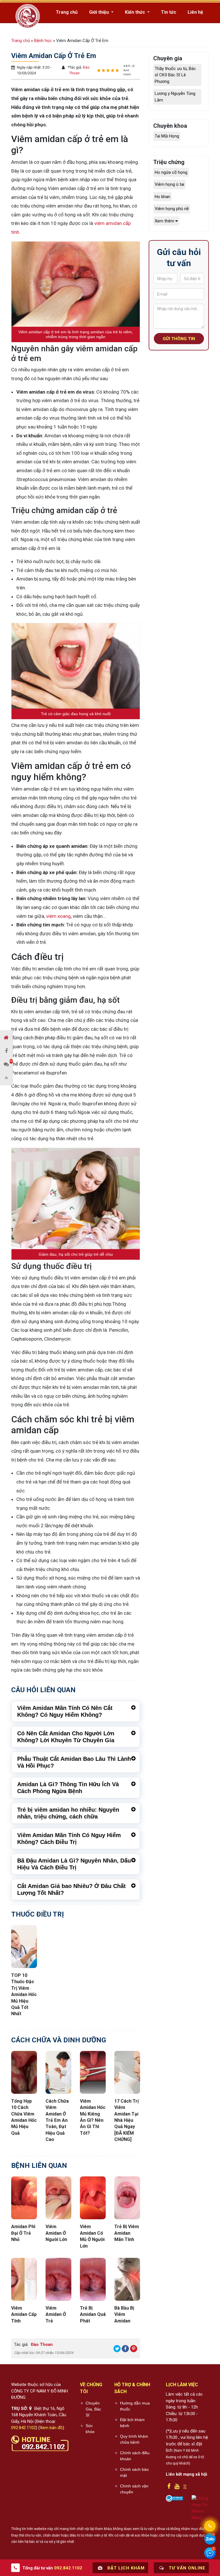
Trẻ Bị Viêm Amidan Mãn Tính (127, 2233)
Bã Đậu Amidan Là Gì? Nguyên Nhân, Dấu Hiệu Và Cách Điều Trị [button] (74, 1864)
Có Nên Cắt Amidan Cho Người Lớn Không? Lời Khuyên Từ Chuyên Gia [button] (66, 1737)
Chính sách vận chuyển (134, 2489)
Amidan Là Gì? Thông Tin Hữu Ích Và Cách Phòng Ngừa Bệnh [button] (68, 1788)
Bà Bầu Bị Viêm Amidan (124, 2314)
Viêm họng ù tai (169, 184)
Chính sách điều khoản (135, 2456)
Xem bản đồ (51, 2428)
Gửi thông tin (179, 339)
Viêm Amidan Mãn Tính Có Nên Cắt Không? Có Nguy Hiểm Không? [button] (65, 1711)
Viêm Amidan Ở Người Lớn (56, 2233)
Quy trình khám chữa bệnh (134, 2439)
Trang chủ (67, 12)
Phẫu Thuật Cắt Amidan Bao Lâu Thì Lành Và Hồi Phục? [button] (74, 1762)
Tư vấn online (186, 2568)
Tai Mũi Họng (167, 136)
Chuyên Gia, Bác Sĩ (93, 2409)
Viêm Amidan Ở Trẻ (56, 2314)
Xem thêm (165, 221)
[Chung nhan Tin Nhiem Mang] (200, 2508)
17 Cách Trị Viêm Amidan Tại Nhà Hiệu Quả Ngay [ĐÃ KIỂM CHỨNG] (126, 2120)
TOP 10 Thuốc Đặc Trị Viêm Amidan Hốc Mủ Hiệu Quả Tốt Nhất (24, 1994)
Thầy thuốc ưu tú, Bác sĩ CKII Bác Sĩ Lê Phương (175, 75)
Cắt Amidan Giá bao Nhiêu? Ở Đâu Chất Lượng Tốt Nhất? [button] (71, 1889)
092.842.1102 (23, 2428)
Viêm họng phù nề (172, 209)
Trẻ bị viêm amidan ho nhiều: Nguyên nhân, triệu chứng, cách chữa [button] (68, 1813)
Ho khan (162, 197)
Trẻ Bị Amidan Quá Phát (93, 2314)
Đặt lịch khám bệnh (132, 2423)
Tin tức (169, 12)
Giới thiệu (100, 12)
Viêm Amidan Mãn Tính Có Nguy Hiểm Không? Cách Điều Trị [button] (69, 1839)
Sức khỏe (90, 2429)
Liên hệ (195, 12)
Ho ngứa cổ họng (171, 172)
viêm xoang (58, 916)
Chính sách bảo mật (134, 2472)
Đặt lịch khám (125, 2568)
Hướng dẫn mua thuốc (135, 2406)
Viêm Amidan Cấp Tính (24, 2314)
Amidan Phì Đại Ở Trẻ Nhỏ (23, 2233)
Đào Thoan (41, 2344)
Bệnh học (43, 41)
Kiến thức (135, 12)
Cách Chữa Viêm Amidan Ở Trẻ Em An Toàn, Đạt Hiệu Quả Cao (57, 2120)
